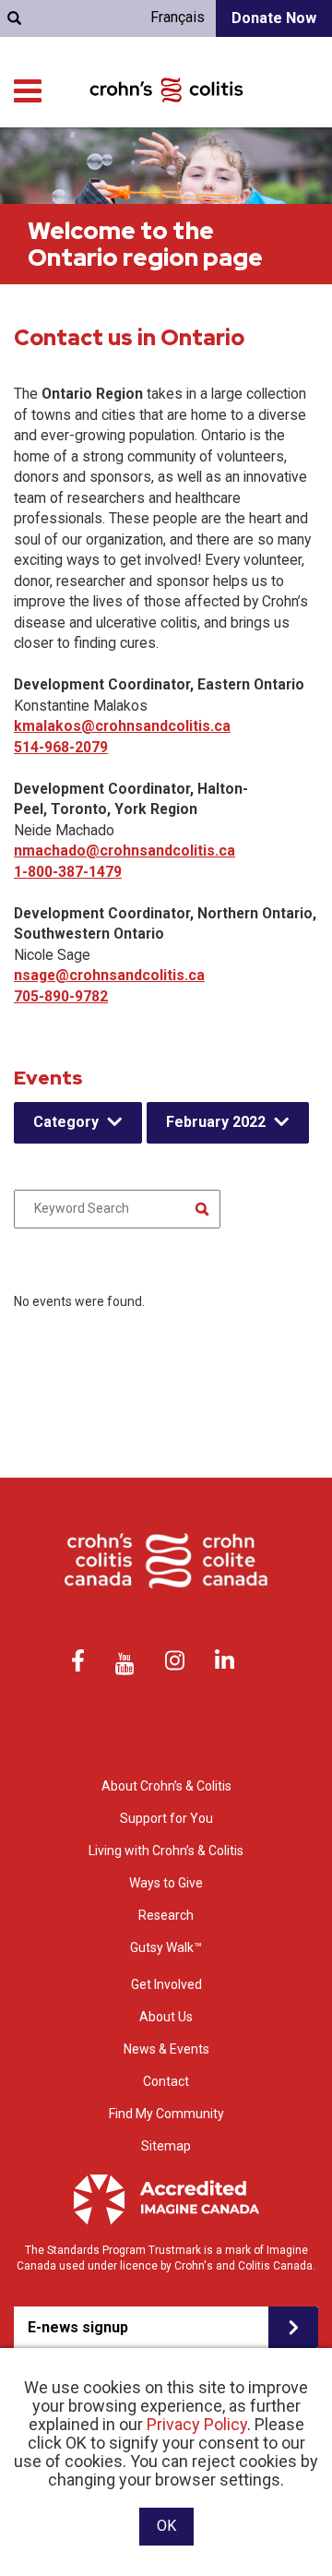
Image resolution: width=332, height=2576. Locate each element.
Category (66, 1122)
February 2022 (216, 1122)
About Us (166, 2017)
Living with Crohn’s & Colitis (166, 1851)
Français (178, 17)
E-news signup (78, 2327)
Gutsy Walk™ (166, 1947)
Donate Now (274, 18)
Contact (166, 2081)
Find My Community (166, 2114)
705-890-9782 (61, 996)
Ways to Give (166, 1883)
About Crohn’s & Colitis (166, 1786)
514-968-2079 (61, 747)
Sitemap (166, 2146)
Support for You (166, 1818)
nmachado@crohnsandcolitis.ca (125, 851)
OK (166, 2526)
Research (166, 1915)
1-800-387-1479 (68, 872)
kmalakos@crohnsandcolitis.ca (122, 726)
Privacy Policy (197, 2424)
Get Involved (166, 1984)
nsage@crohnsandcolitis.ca (109, 975)
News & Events (166, 2049)
